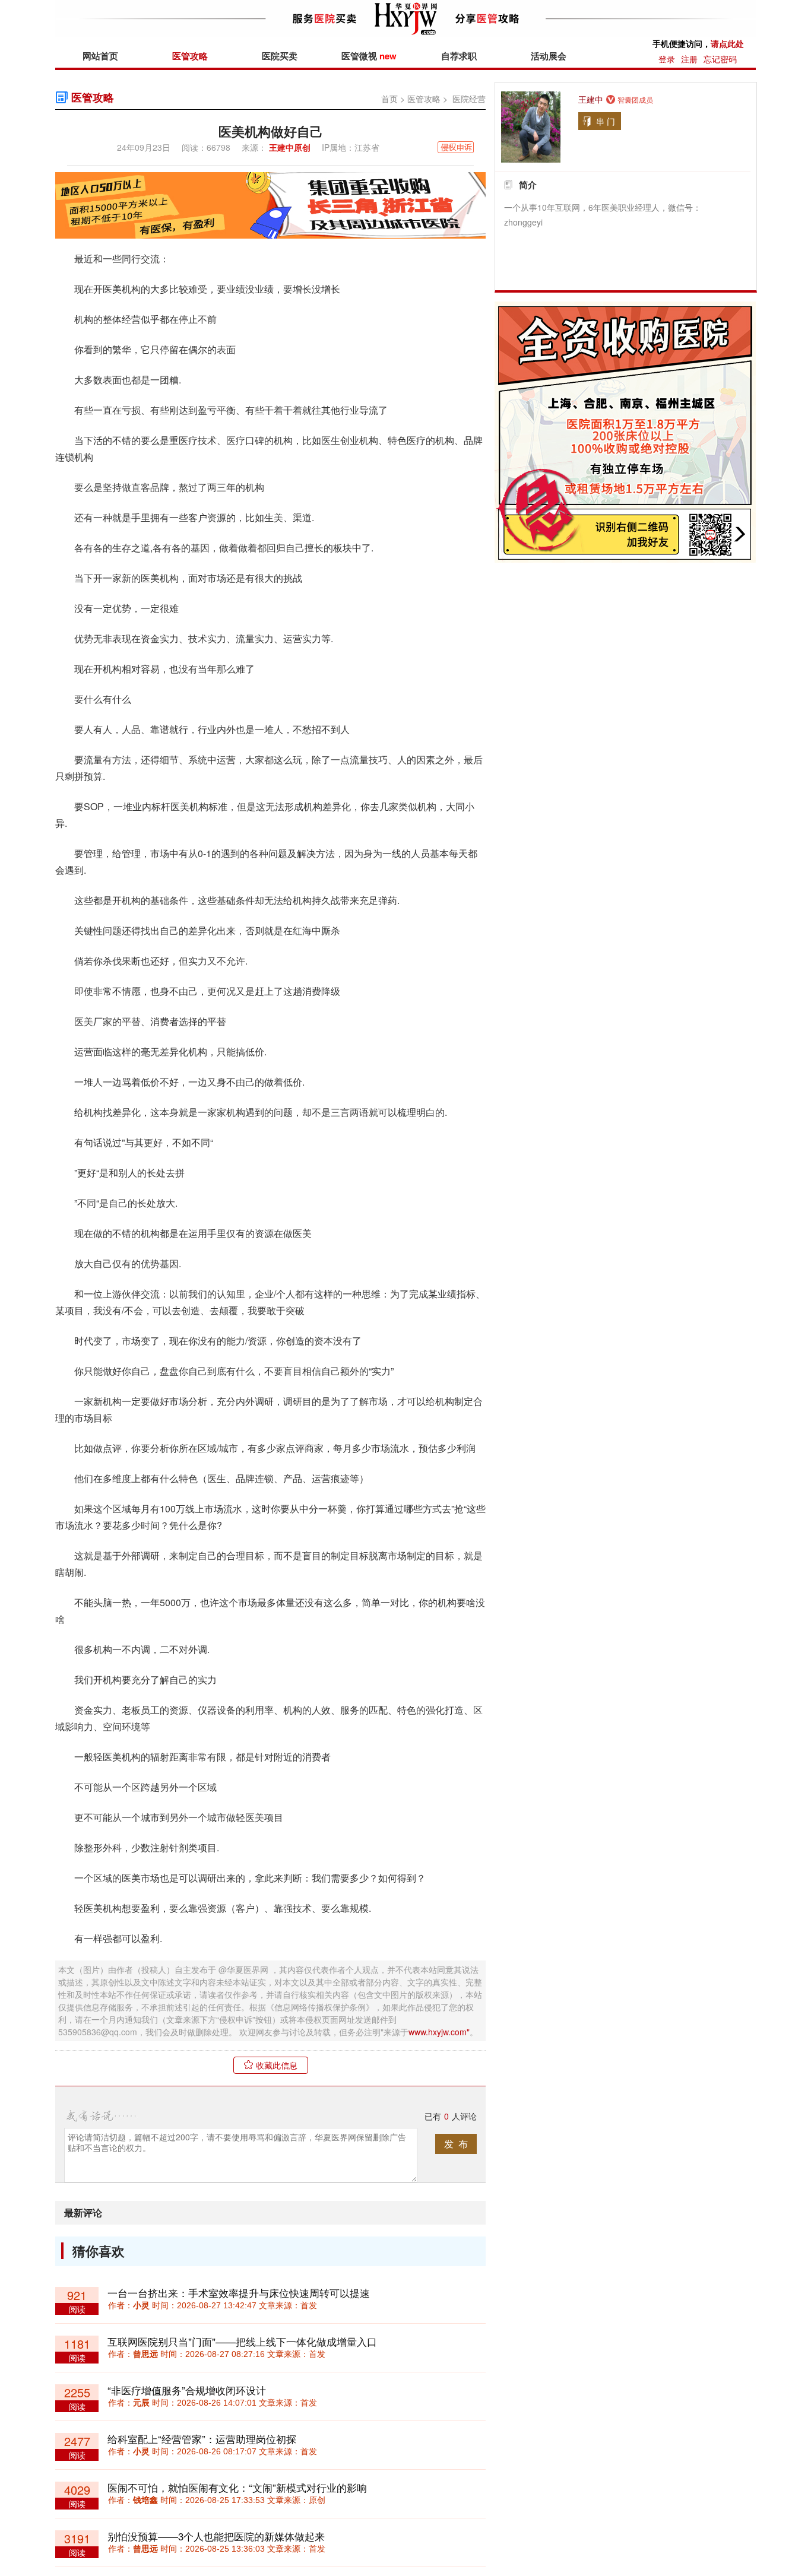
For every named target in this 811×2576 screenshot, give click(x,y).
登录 (667, 59)
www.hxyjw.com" (439, 2032)
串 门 (606, 121)
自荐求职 (459, 56)
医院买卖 (280, 56)
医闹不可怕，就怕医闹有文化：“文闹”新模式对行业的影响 (237, 2487)
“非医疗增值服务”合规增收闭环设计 (187, 2390)
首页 (389, 99)
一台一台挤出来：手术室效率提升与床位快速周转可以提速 (239, 2293)
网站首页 (100, 56)
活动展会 (549, 56)
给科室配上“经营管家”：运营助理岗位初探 (202, 2439)
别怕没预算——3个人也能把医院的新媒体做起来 (216, 2536)
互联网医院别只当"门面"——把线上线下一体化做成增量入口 (242, 2341)
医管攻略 (190, 56)
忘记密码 (720, 59)
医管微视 (369, 56)
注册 (689, 59)
